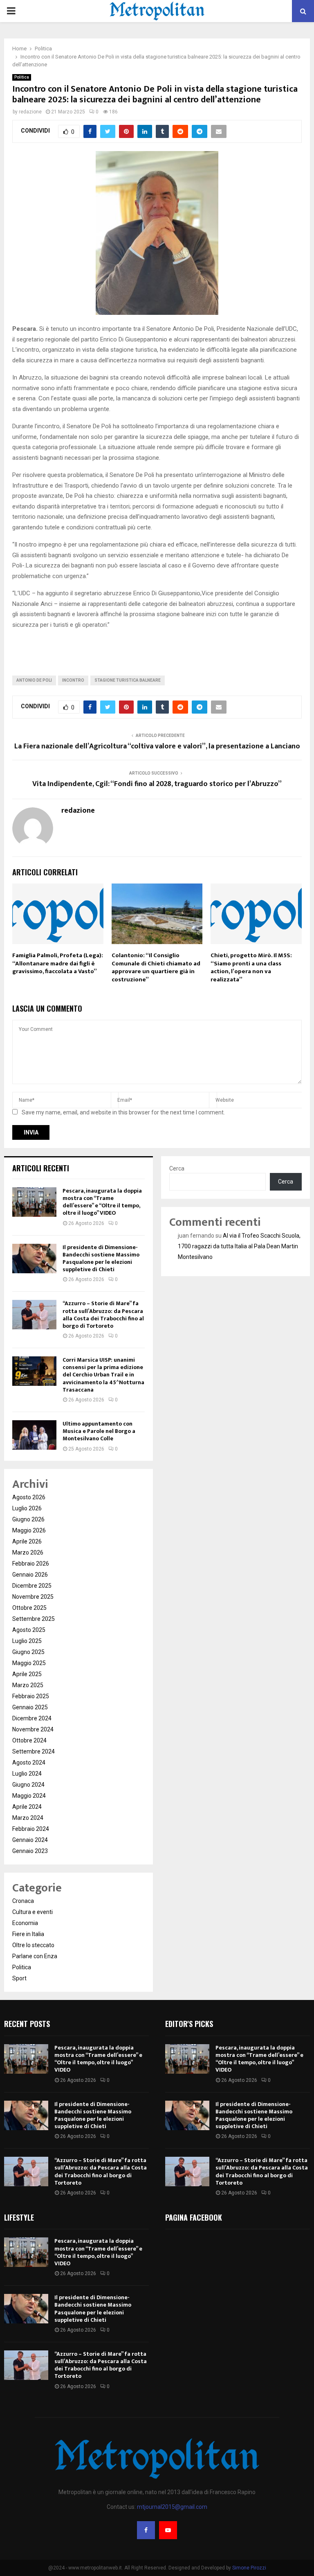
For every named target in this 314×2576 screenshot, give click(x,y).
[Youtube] (168, 2530)
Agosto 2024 (29, 1763)
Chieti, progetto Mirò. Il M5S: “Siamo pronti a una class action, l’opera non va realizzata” (251, 967)
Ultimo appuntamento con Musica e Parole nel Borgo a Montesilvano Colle (99, 1431)
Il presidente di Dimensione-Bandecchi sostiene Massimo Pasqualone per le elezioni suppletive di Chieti (101, 1259)
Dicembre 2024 (32, 1718)
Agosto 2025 (29, 1630)
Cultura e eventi (33, 1912)
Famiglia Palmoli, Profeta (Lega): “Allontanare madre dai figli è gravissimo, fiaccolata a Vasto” (58, 963)
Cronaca (23, 1901)
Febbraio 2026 (31, 1564)
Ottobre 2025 (29, 1608)
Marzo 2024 (28, 1818)
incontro (73, 680)
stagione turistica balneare (128, 680)
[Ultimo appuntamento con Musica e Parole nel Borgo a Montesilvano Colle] (34, 1435)
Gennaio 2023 (30, 1851)
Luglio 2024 (27, 1774)
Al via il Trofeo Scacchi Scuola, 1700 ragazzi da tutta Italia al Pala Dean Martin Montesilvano (239, 1246)
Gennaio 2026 (30, 1575)
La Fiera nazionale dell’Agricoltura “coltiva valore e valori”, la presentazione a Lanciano (157, 746)
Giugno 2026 (28, 1519)
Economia (25, 1923)
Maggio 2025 (29, 1663)
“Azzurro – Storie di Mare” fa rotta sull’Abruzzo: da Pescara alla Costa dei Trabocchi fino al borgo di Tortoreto (103, 1315)
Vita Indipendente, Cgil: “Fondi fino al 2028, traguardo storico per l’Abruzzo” (157, 784)
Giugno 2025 (28, 1652)
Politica (22, 77)
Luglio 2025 (27, 1641)
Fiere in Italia (28, 1934)
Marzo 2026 (28, 1552)
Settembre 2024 (34, 1751)
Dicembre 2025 (32, 1586)
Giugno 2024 (28, 1785)
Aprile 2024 (27, 1807)
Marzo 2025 (28, 1685)
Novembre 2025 (33, 1597)
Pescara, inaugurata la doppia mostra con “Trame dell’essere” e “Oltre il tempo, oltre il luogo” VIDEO (102, 1202)
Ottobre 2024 (29, 1740)
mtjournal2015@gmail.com (172, 2507)
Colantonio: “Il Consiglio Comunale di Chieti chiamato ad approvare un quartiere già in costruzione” (156, 967)
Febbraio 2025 (31, 1696)
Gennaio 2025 (30, 1707)
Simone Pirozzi (249, 2568)
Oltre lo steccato (33, 1945)
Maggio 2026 (29, 1530)
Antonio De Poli (34, 680)
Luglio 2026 (27, 1508)
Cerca (177, 1168)
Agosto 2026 (29, 1497)
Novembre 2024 (33, 1729)
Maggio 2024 (29, 1796)
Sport (19, 1978)
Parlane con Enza (35, 1956)
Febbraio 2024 (31, 1829)
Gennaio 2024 (30, 1840)
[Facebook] (146, 2530)
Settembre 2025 (34, 1619)
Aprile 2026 (27, 1541)
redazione (30, 112)
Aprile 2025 (27, 1674)
